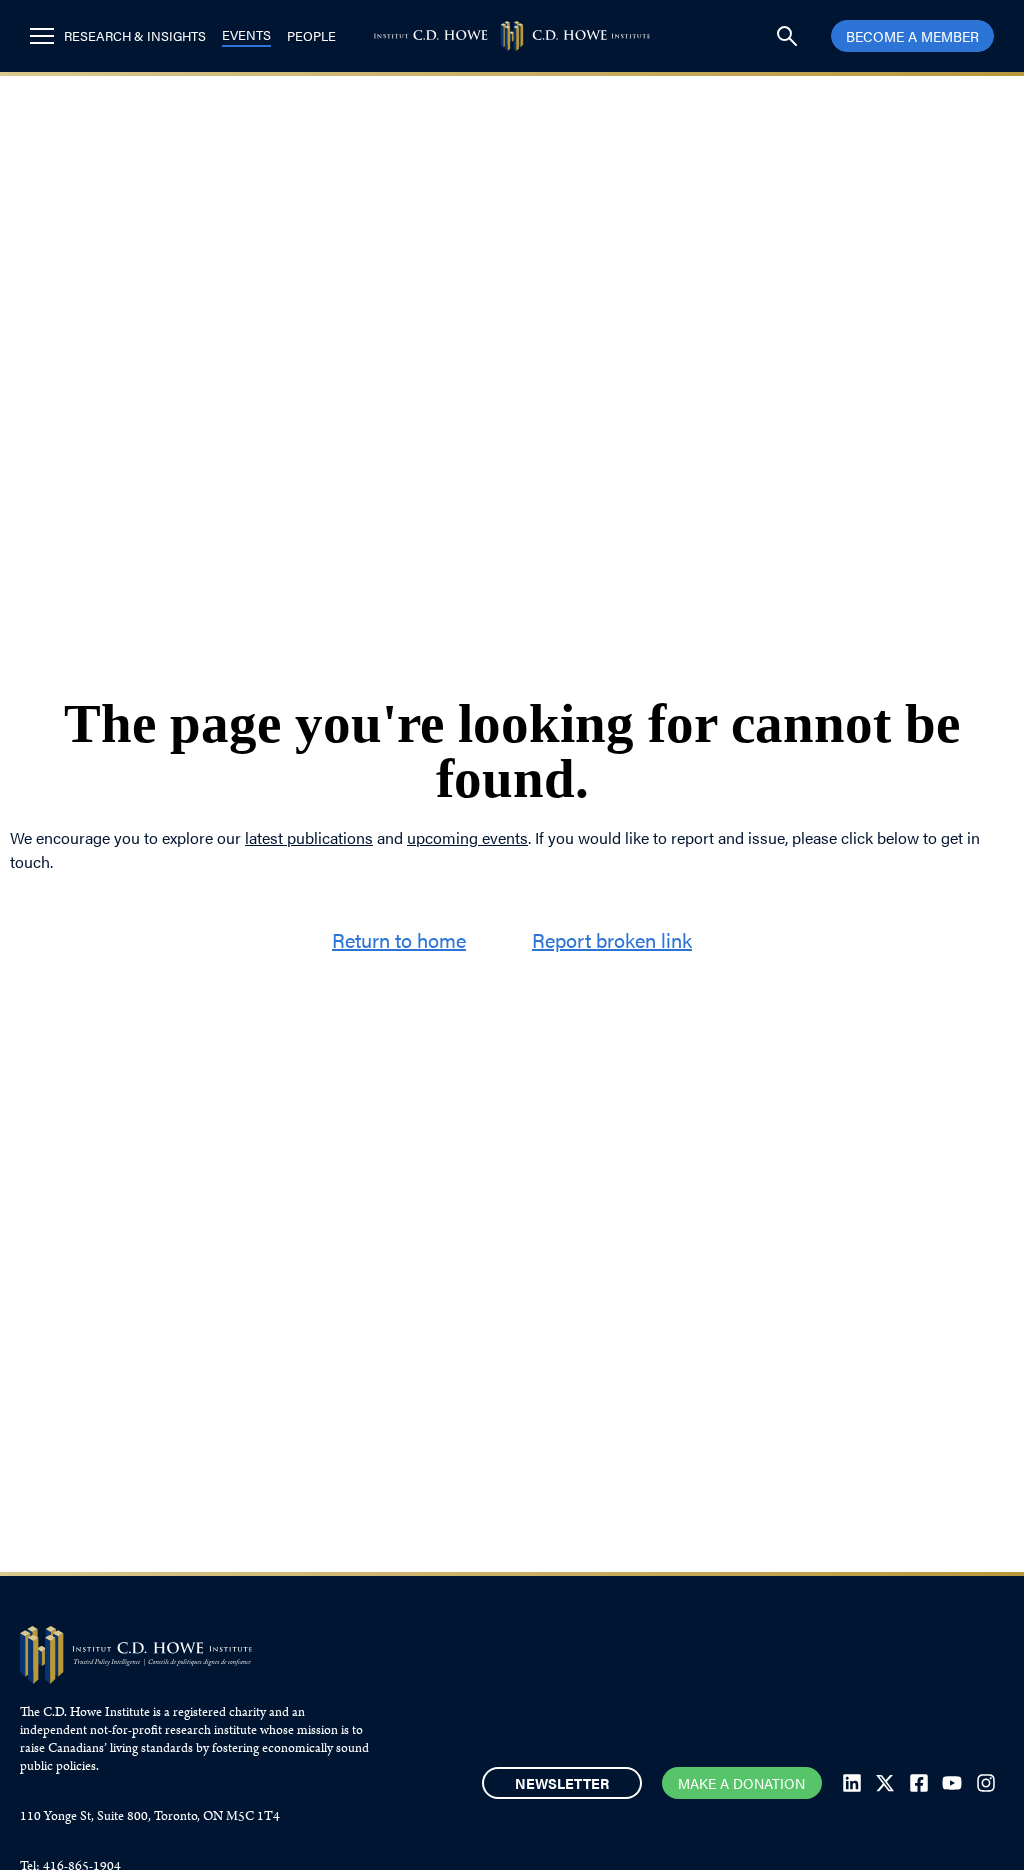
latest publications (309, 837)
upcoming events (467, 837)
